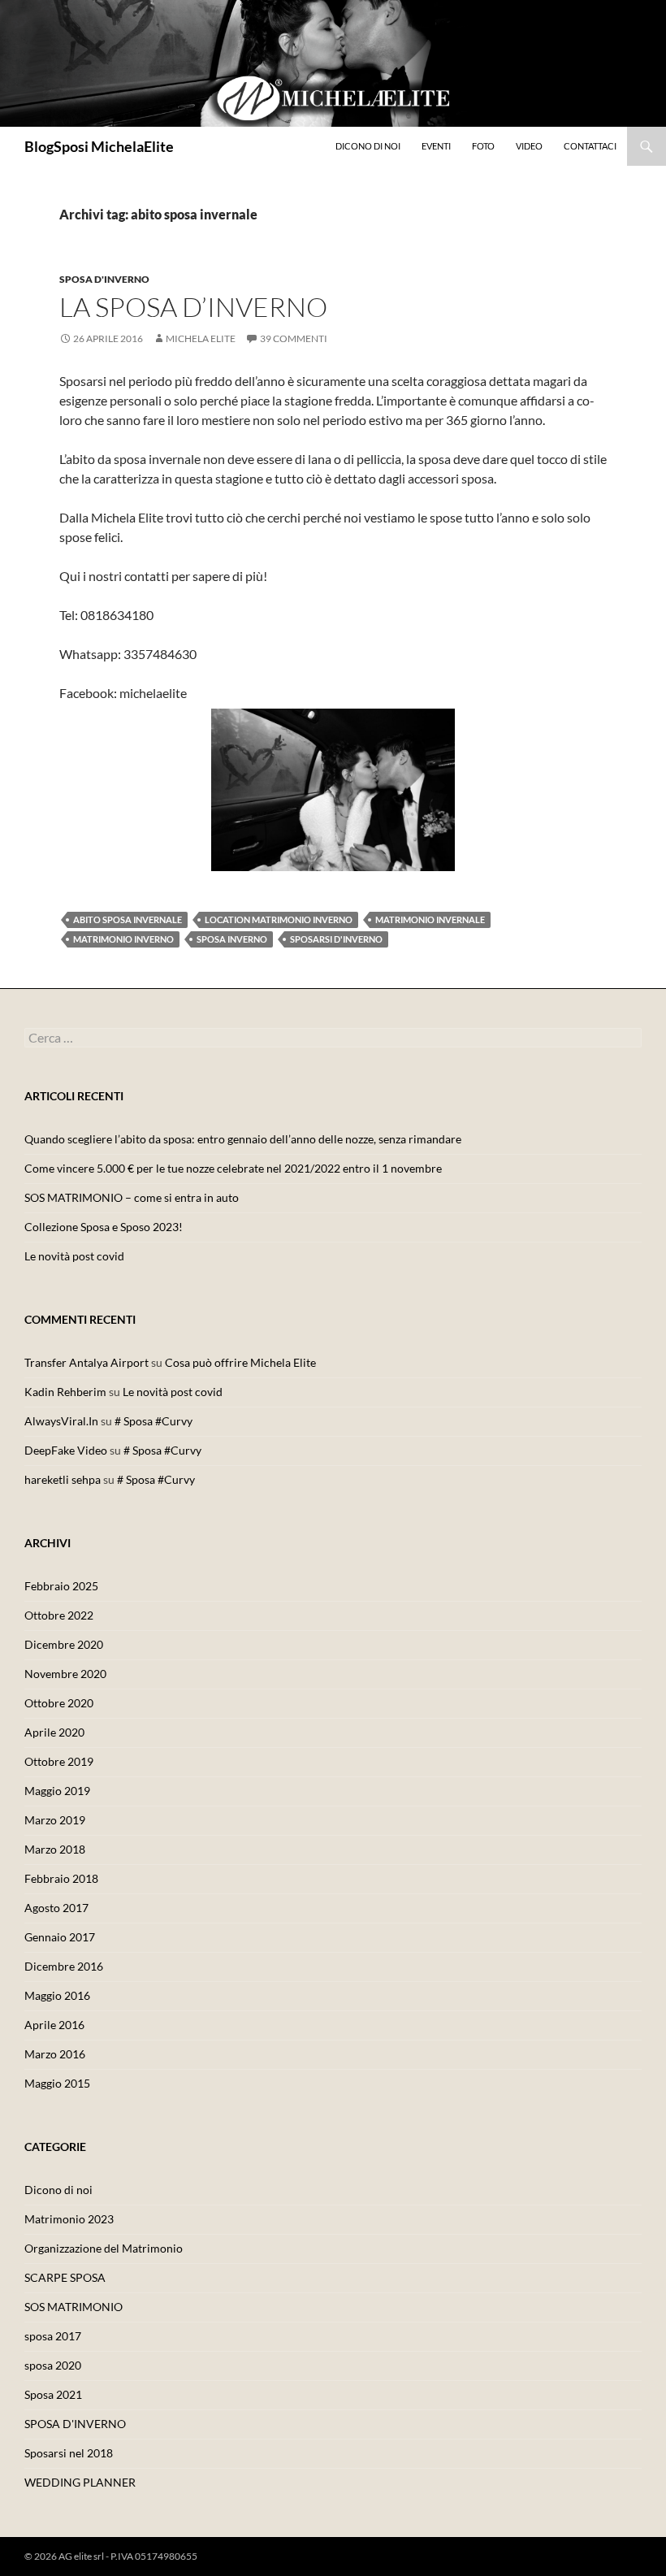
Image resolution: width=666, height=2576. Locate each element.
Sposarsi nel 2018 (69, 2453)
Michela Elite (201, 338)
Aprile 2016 (54, 2025)
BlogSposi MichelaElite (99, 146)
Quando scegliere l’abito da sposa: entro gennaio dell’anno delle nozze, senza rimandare (243, 1139)
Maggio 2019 (57, 1791)
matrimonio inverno (123, 939)
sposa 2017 (53, 2336)
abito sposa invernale (128, 919)
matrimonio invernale (430, 919)
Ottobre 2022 (59, 1615)
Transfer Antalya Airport (86, 1362)
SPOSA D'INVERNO (104, 279)
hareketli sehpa (63, 1479)
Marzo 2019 (55, 1820)
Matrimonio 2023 (69, 2219)
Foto (483, 146)
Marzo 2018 (55, 1849)
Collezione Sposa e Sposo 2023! (104, 1227)
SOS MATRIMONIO (74, 2307)
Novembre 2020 (65, 1674)
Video (529, 146)
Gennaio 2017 (60, 1937)
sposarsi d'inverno (336, 939)
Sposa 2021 (53, 2394)
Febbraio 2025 (61, 1586)
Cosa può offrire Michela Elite (240, 1362)
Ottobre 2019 (59, 1761)
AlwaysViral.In (61, 1421)
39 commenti (294, 338)
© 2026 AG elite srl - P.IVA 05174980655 (111, 2556)
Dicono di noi (368, 146)
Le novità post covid (74, 1256)
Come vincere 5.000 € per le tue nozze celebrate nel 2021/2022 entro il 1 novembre (233, 1168)
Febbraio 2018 (61, 1878)
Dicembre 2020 (64, 1644)
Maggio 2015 (57, 2083)
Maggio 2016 (57, 1995)
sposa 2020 (53, 2365)
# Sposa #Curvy (154, 1421)
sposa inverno (232, 939)
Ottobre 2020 (59, 1703)
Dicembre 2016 (64, 1966)
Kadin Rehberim (65, 1392)
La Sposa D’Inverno (193, 307)
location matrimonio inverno (279, 919)
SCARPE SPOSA (65, 2277)
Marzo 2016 (55, 2054)
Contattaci (590, 146)
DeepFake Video (66, 1450)
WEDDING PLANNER (80, 2482)
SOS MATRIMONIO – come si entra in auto (132, 1197)
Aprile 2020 (54, 1732)
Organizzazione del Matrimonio (104, 2248)
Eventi (436, 146)
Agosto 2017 (56, 1908)
